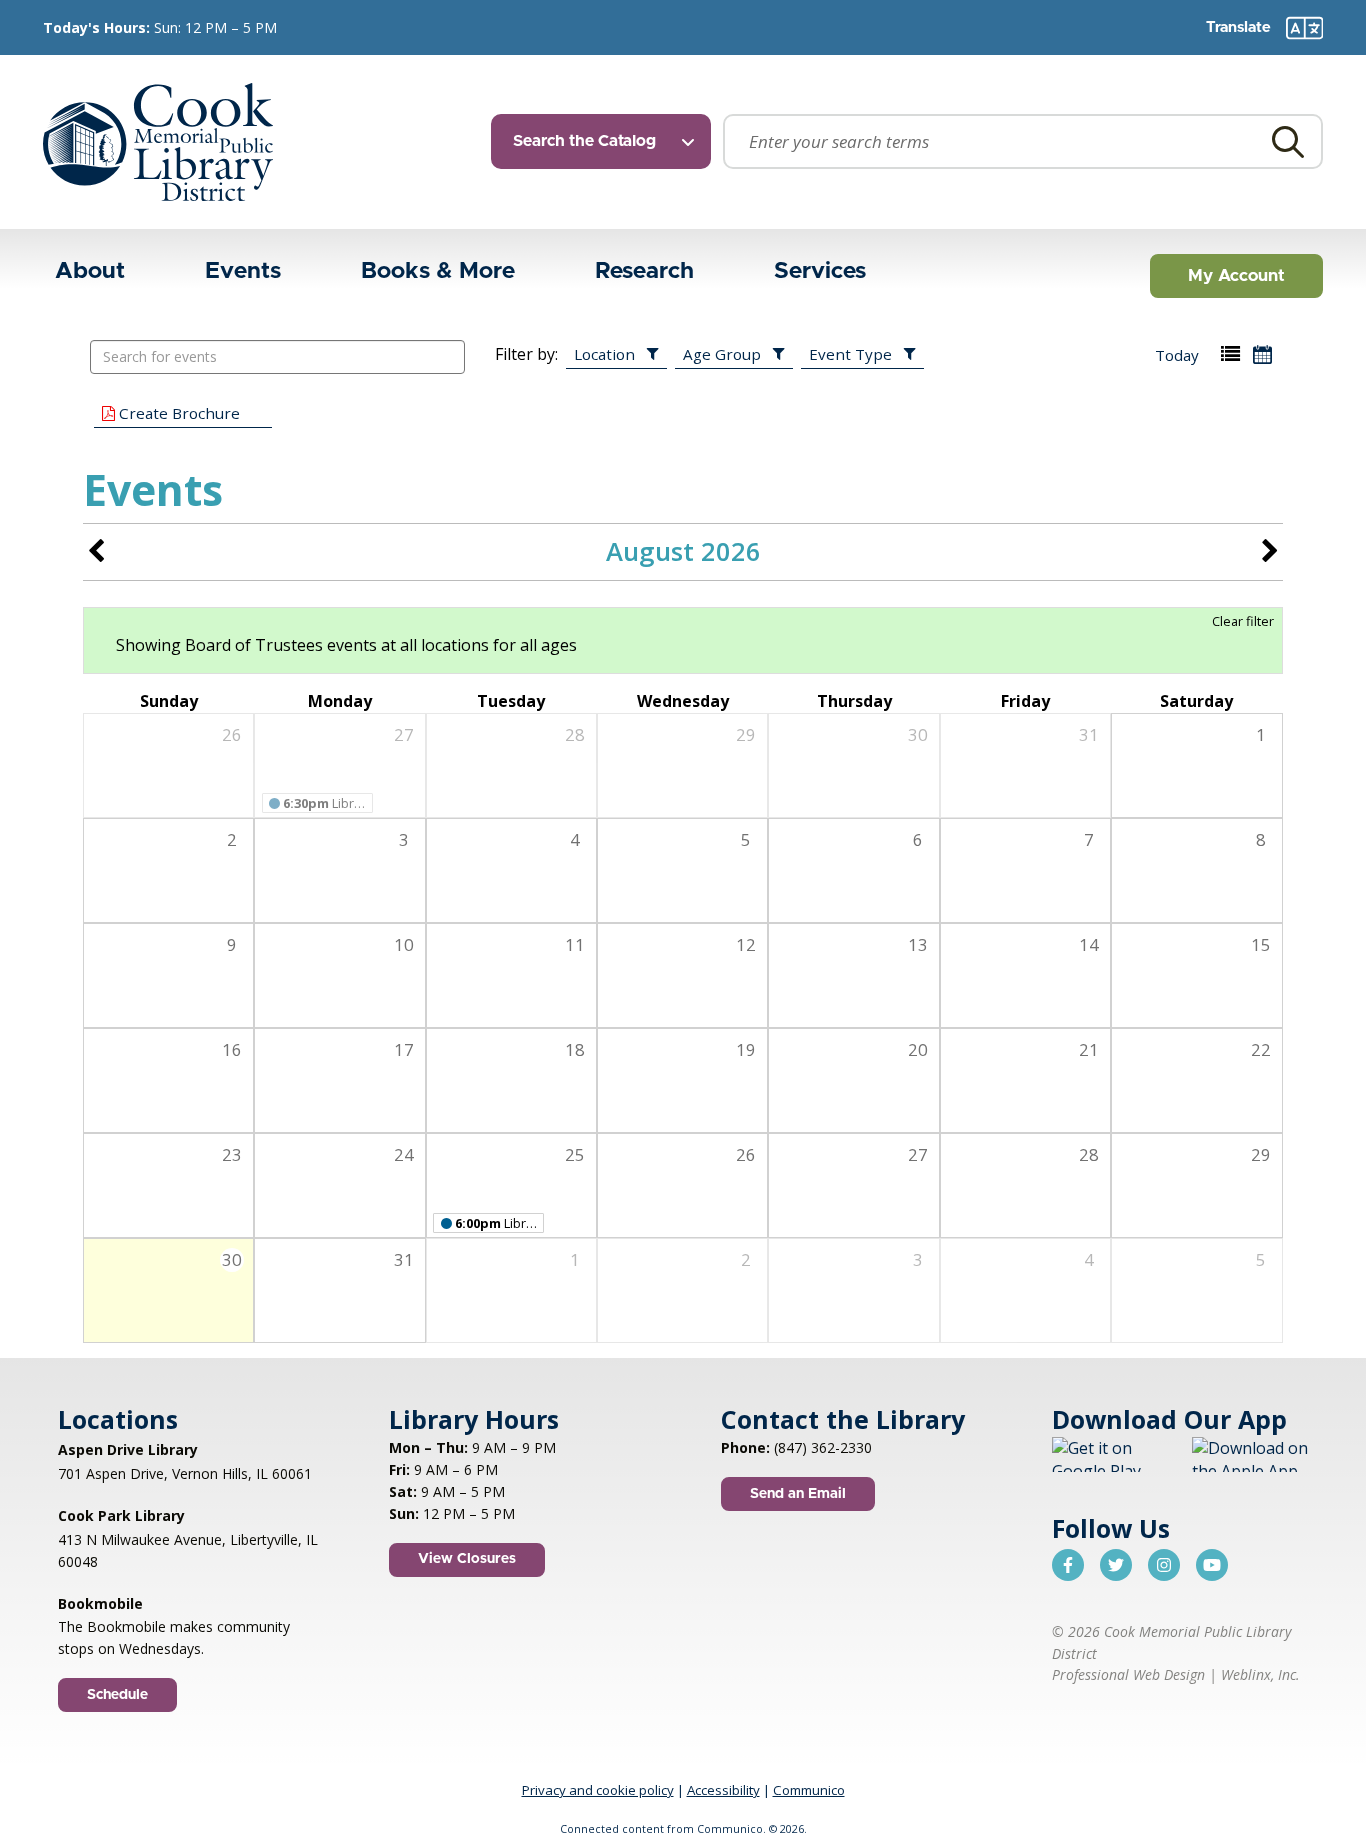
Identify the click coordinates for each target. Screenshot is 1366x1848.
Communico (809, 1790)
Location (604, 354)
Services (820, 271)
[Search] (1288, 141)
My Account (1236, 275)
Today (1177, 355)
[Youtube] (1212, 1565)
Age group (722, 354)
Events (243, 271)
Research (644, 271)
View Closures (467, 1559)
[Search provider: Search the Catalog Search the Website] (607, 141)
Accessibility (723, 1790)
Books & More (438, 271)
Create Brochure (177, 413)
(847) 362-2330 (823, 1447)
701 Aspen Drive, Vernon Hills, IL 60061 (185, 1473)
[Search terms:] (1023, 141)
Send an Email (798, 1494)
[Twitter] (1116, 1565)
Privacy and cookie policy (598, 1790)
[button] (1230, 354)
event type (850, 354)
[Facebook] (1068, 1565)
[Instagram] (1164, 1565)
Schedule (117, 1695)
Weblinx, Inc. (1260, 1674)
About (90, 271)
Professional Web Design (1128, 1674)
